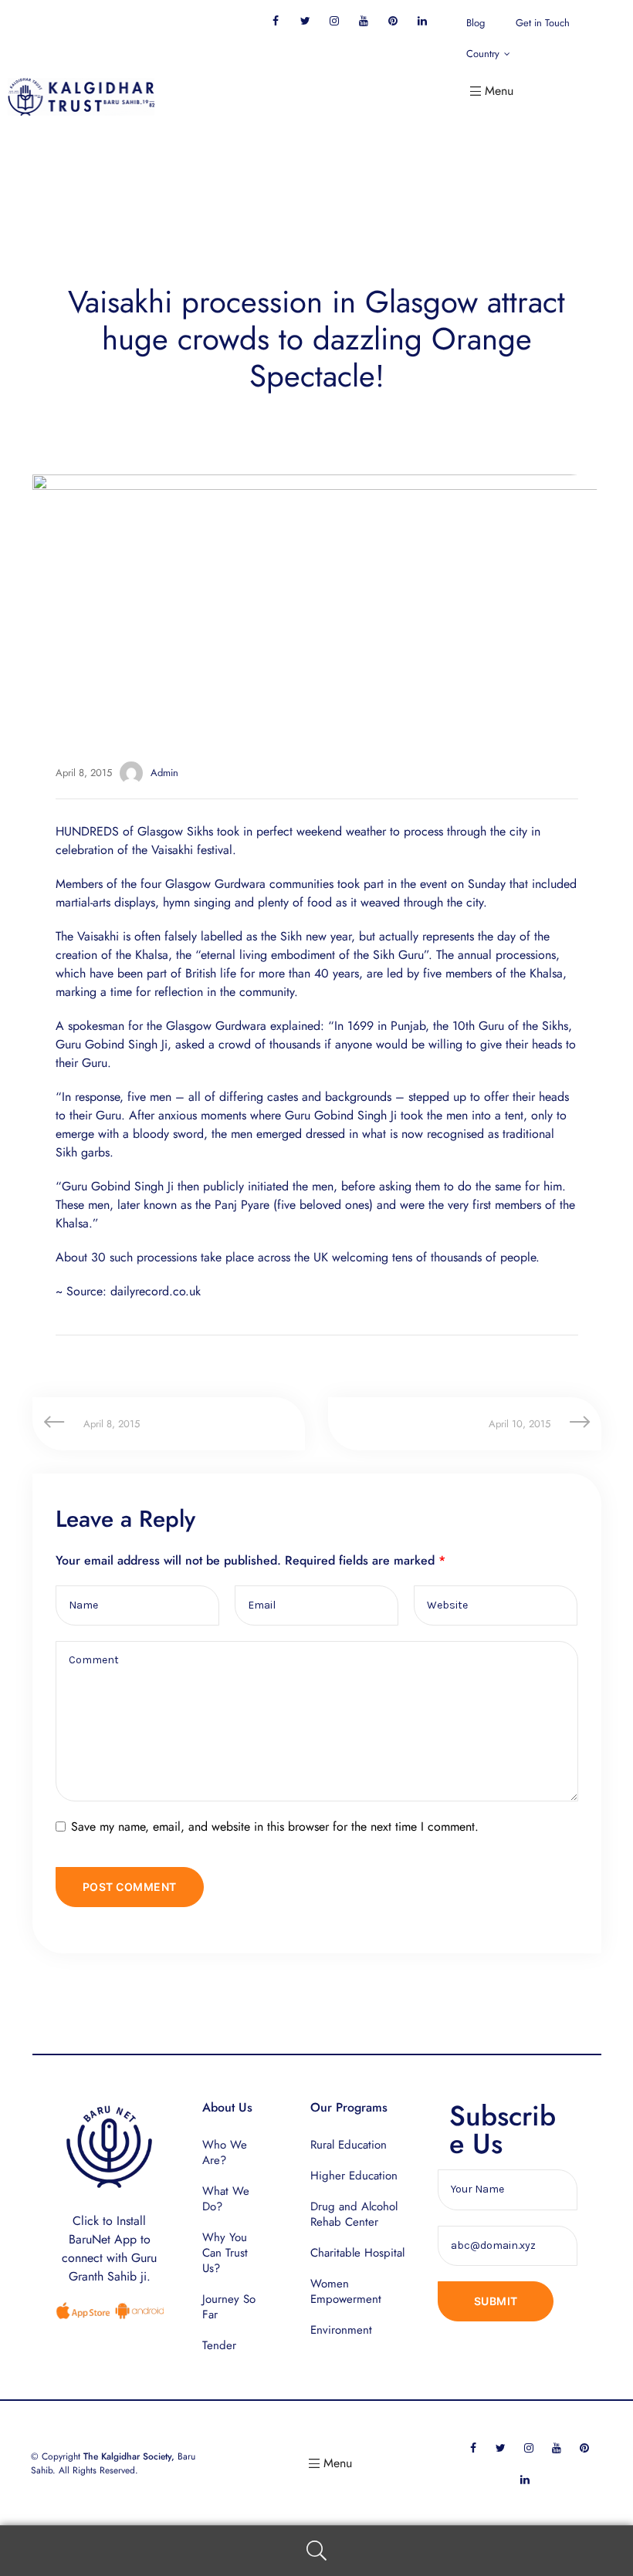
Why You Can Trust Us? (225, 2253)
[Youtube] (364, 20)
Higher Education (354, 2176)
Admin (164, 773)
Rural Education (349, 2145)
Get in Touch (543, 23)
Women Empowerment (346, 2291)
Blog (476, 23)
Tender (219, 2345)
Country (483, 54)
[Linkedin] (423, 20)
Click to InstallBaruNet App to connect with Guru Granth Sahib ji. (109, 2249)
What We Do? (226, 2199)
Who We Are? (225, 2152)
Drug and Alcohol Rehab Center (354, 2214)
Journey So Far (229, 2307)
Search (316, 2551)
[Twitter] (305, 20)
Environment (341, 2330)
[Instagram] (335, 20)
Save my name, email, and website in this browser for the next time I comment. (275, 1826)
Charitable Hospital (357, 2253)
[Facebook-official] (276, 20)
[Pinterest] (393, 20)
